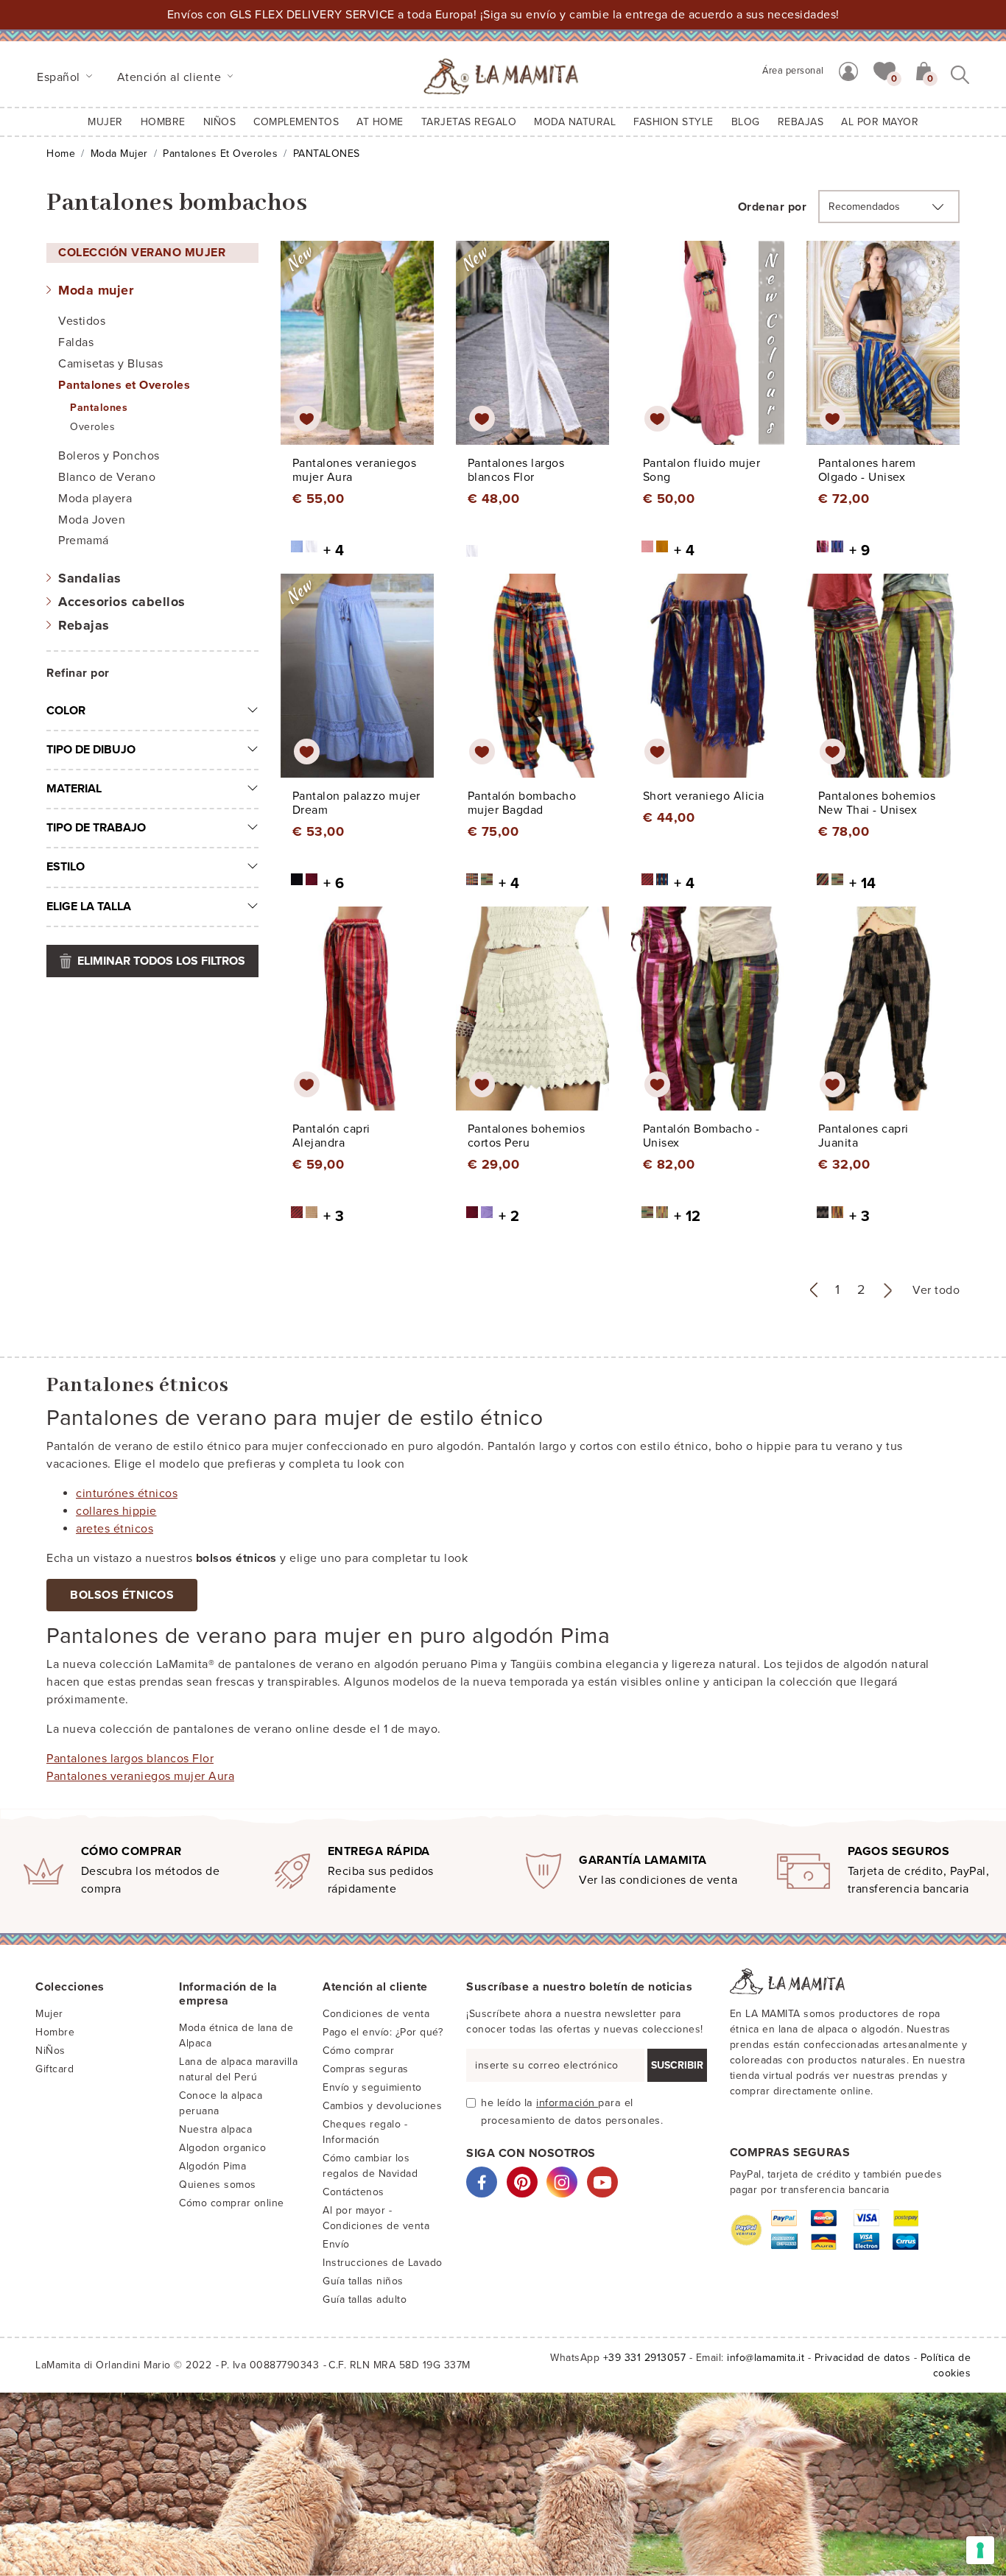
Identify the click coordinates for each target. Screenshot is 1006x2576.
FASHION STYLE (673, 122)
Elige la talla (89, 907)
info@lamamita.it (766, 2358)
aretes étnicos (115, 1529)
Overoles (92, 427)
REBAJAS (801, 122)
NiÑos (50, 2051)
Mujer (105, 122)
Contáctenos (353, 2192)
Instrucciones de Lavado (383, 2263)
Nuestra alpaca (215, 2129)
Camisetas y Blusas (110, 364)
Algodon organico (222, 2148)
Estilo (66, 867)
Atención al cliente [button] (171, 77)
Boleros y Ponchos (109, 456)
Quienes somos (218, 2185)
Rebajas (84, 625)
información (567, 2103)
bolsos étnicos (122, 1595)
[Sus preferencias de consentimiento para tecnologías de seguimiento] (980, 2550)
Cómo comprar (358, 2051)
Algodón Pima (212, 2166)
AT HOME (380, 122)
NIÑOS (220, 122)
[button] (884, 70)
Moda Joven (92, 520)
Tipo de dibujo (91, 750)
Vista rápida (360, 356)
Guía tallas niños (363, 2281)
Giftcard (54, 2069)
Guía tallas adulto (365, 2299)
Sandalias (90, 578)
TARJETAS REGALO (469, 122)
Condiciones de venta (376, 2014)
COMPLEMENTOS (296, 122)
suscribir (677, 2065)
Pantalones (99, 408)
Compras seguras (366, 2069)
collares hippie (116, 1511)
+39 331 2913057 (645, 2358)
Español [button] (60, 77)
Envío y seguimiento (372, 2087)
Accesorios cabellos (122, 602)
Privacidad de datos (863, 2358)
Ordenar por (773, 207)
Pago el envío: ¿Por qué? (383, 2032)
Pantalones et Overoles (220, 154)
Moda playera (95, 499)
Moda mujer (119, 154)
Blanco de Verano (107, 477)
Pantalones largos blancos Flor (130, 1759)
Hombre (163, 122)
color (66, 711)
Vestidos (82, 321)
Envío (336, 2244)
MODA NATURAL (575, 122)
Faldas (76, 342)
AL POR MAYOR (880, 122)
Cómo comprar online (232, 2203)
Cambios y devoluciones (382, 2106)
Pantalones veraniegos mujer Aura (140, 1776)
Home (61, 154)
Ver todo (936, 1290)
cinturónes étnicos (127, 1493)
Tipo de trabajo (96, 828)
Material (74, 789)
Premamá (84, 541)
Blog (746, 122)
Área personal (793, 71)
